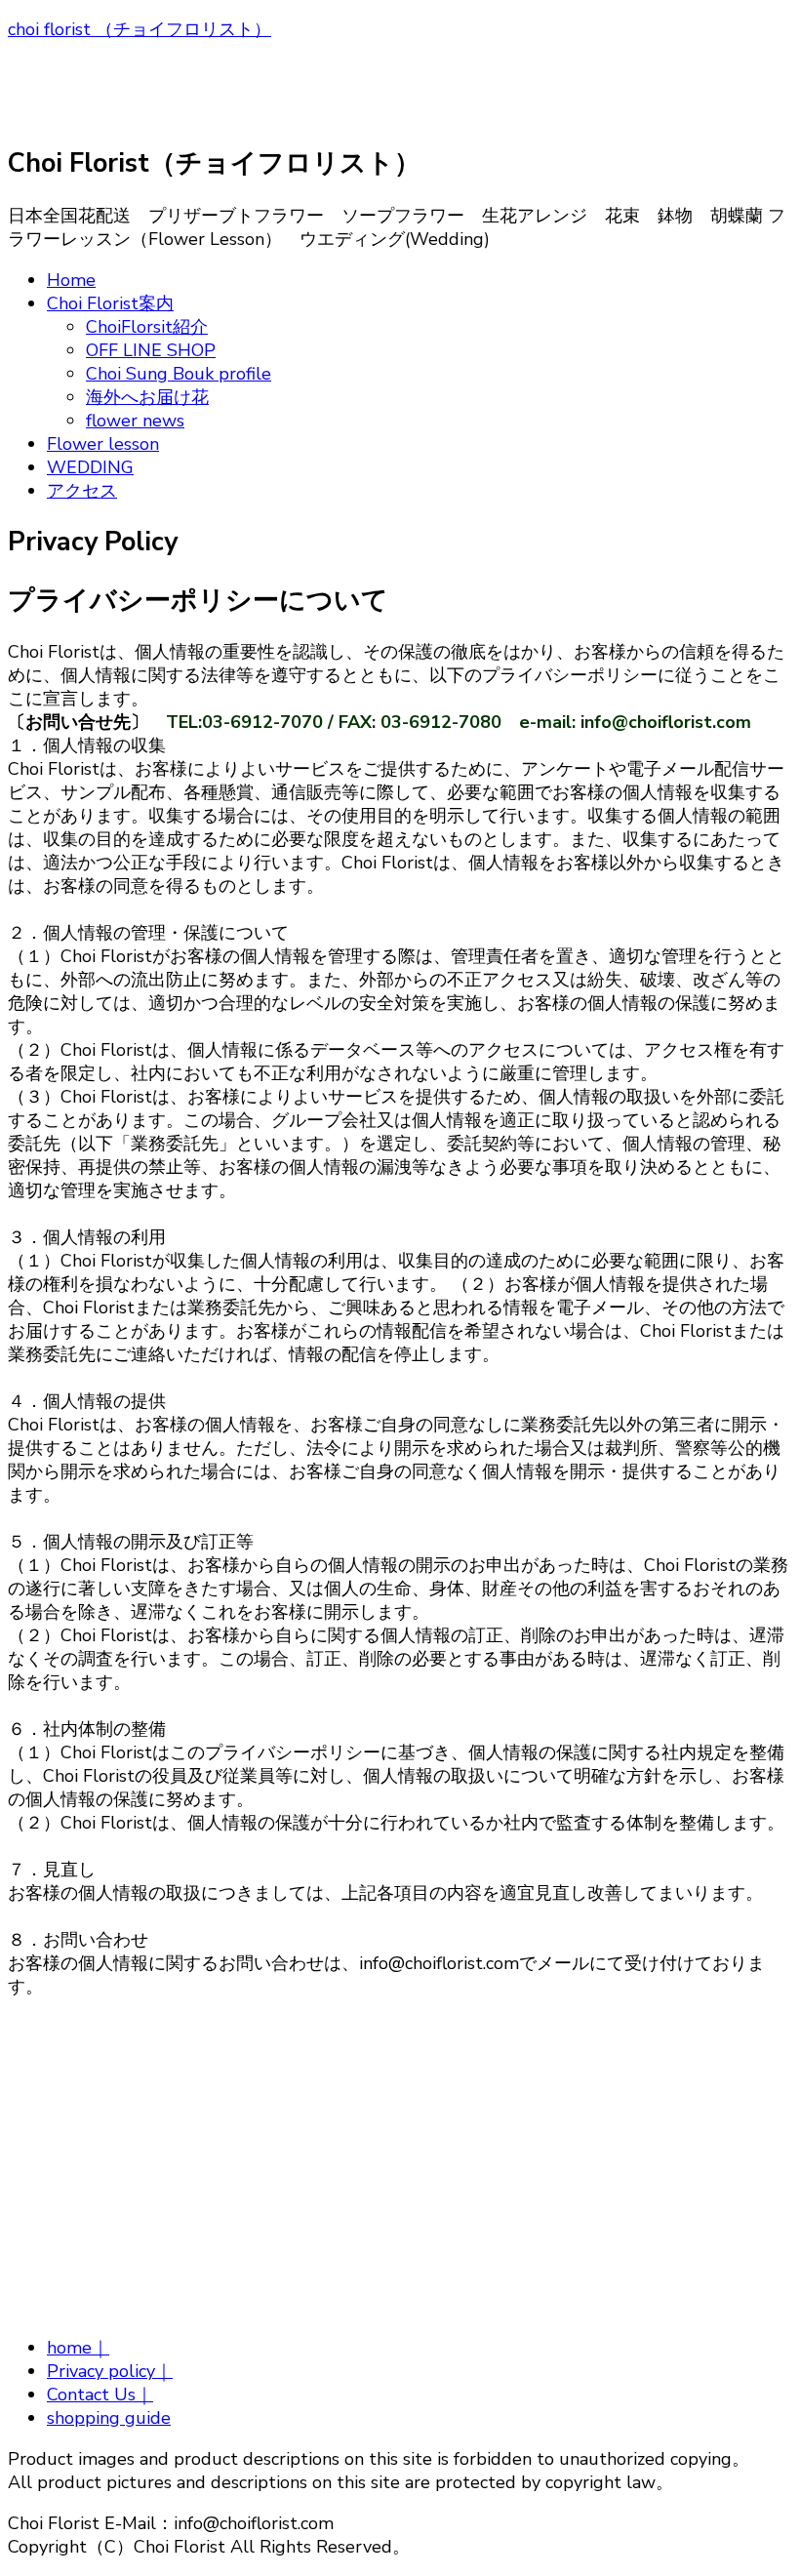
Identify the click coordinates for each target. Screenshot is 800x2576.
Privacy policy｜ (110, 2371)
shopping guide (109, 2418)
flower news (135, 421)
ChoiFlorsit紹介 (147, 327)
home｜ (78, 2348)
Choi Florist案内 (110, 303)
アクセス (82, 491)
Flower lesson (103, 444)
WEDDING (90, 467)
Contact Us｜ (100, 2395)
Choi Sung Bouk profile (179, 374)
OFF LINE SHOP (151, 350)
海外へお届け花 (147, 397)
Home (71, 280)
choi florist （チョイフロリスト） (140, 29)
